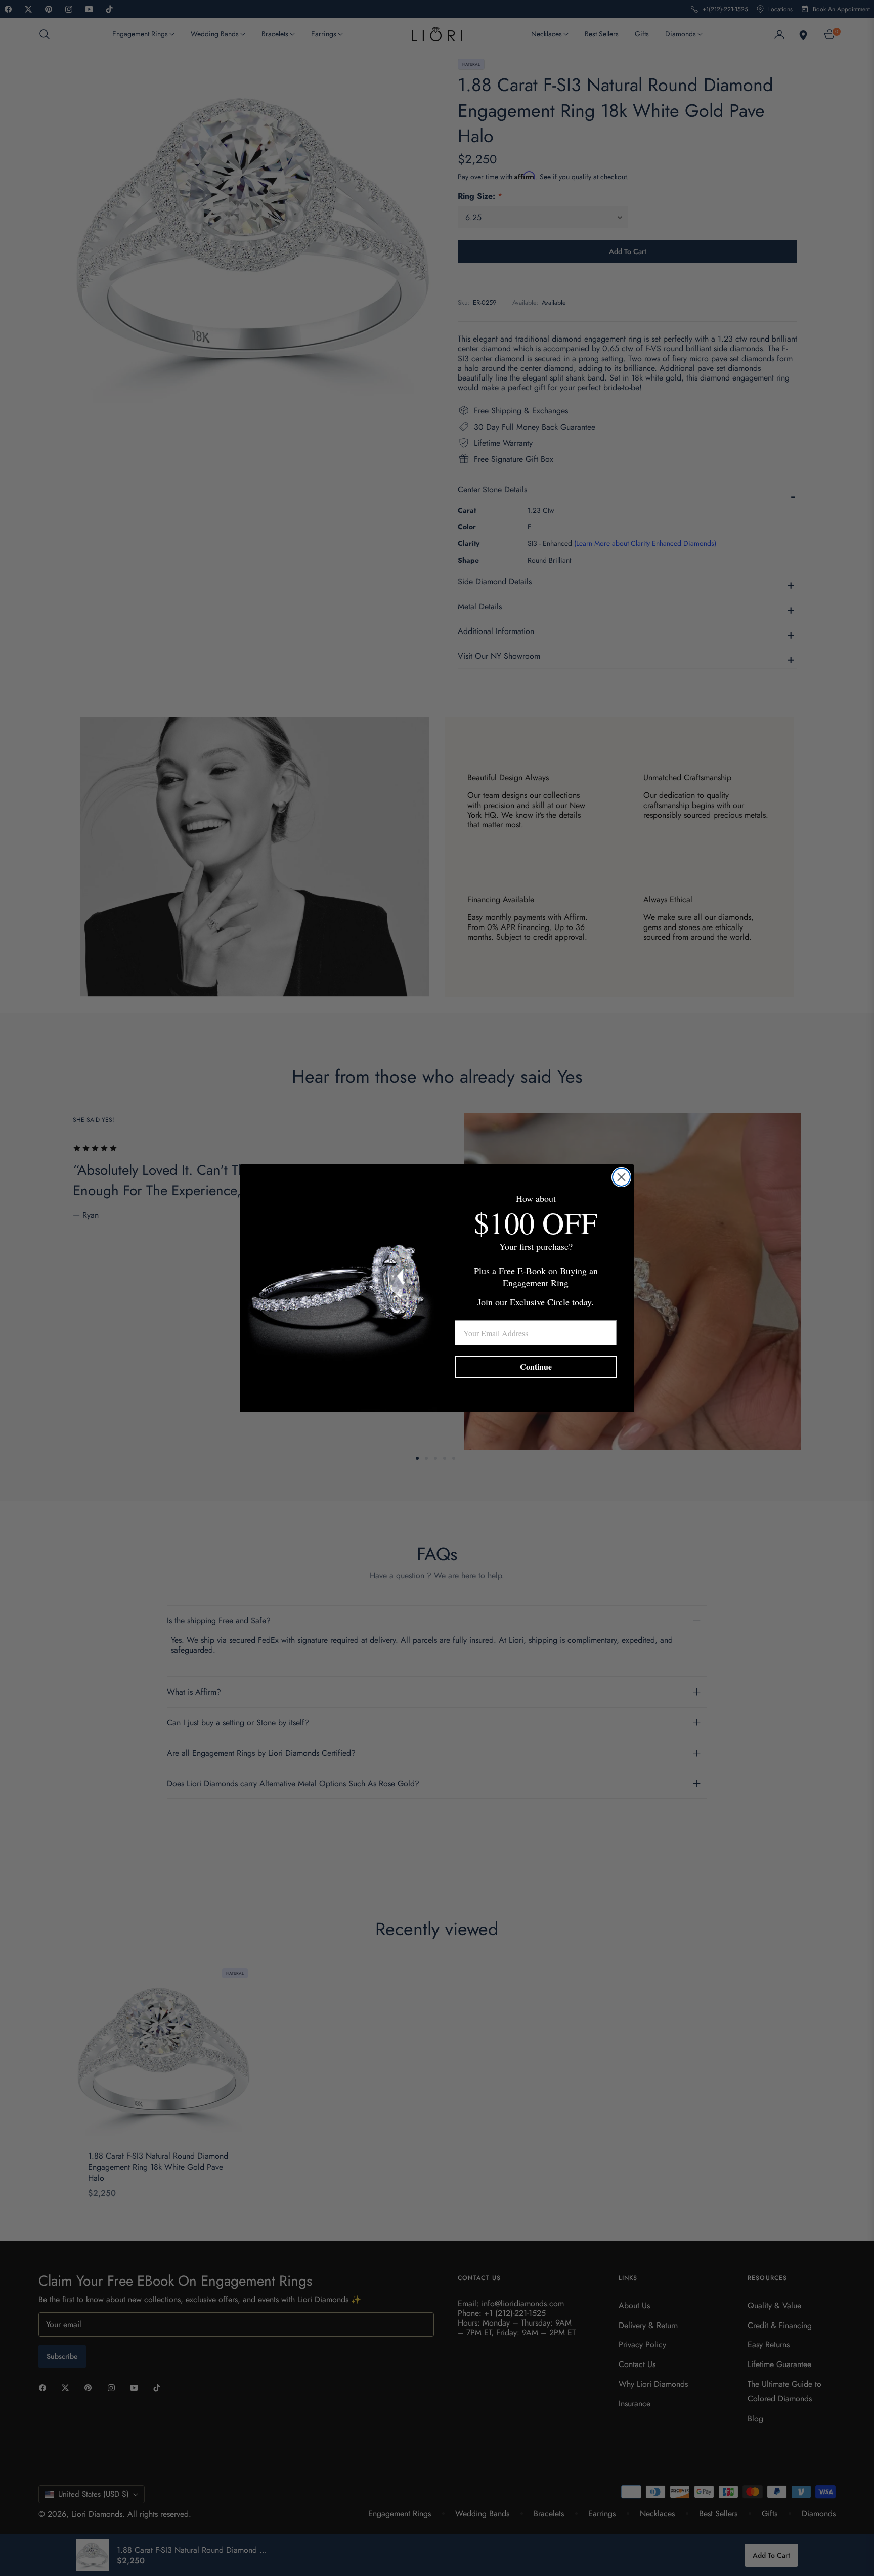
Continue (536, 1366)
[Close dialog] (621, 1177)
